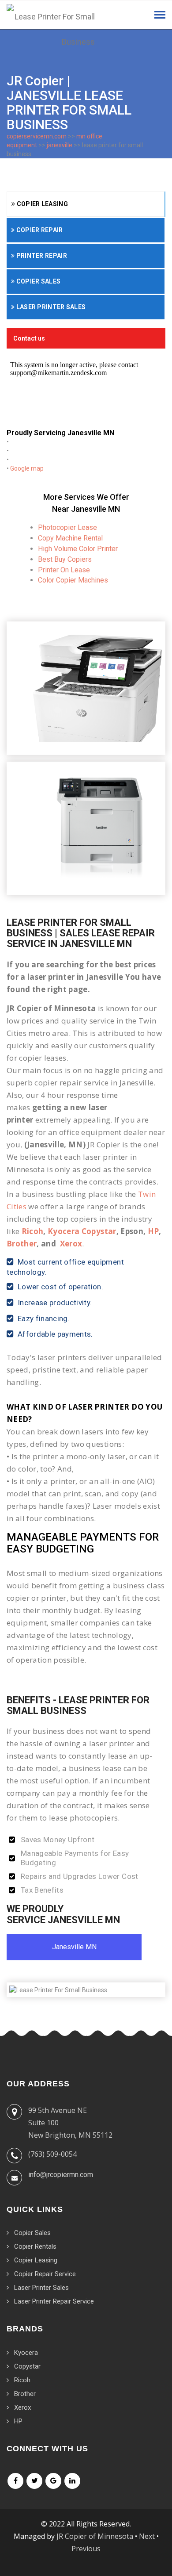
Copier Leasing (41, 204)
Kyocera (26, 2353)
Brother (22, 1244)
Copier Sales (37, 281)
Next (147, 2536)
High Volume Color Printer (78, 549)
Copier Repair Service (45, 2274)
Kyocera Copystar (82, 1231)
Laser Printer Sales (50, 307)
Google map (27, 468)
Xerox (71, 1244)
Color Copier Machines (73, 580)
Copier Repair (39, 230)
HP (153, 1231)
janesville (60, 145)
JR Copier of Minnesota (95, 2536)
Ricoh (33, 1231)
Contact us (29, 338)
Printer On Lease (64, 570)
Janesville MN (74, 1947)
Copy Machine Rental (70, 538)
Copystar (27, 2366)
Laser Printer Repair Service (54, 2301)
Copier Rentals (35, 2246)
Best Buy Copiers (65, 559)
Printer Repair (41, 256)
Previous (86, 2549)
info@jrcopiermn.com (61, 2175)
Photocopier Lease (67, 527)
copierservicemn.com (37, 136)
